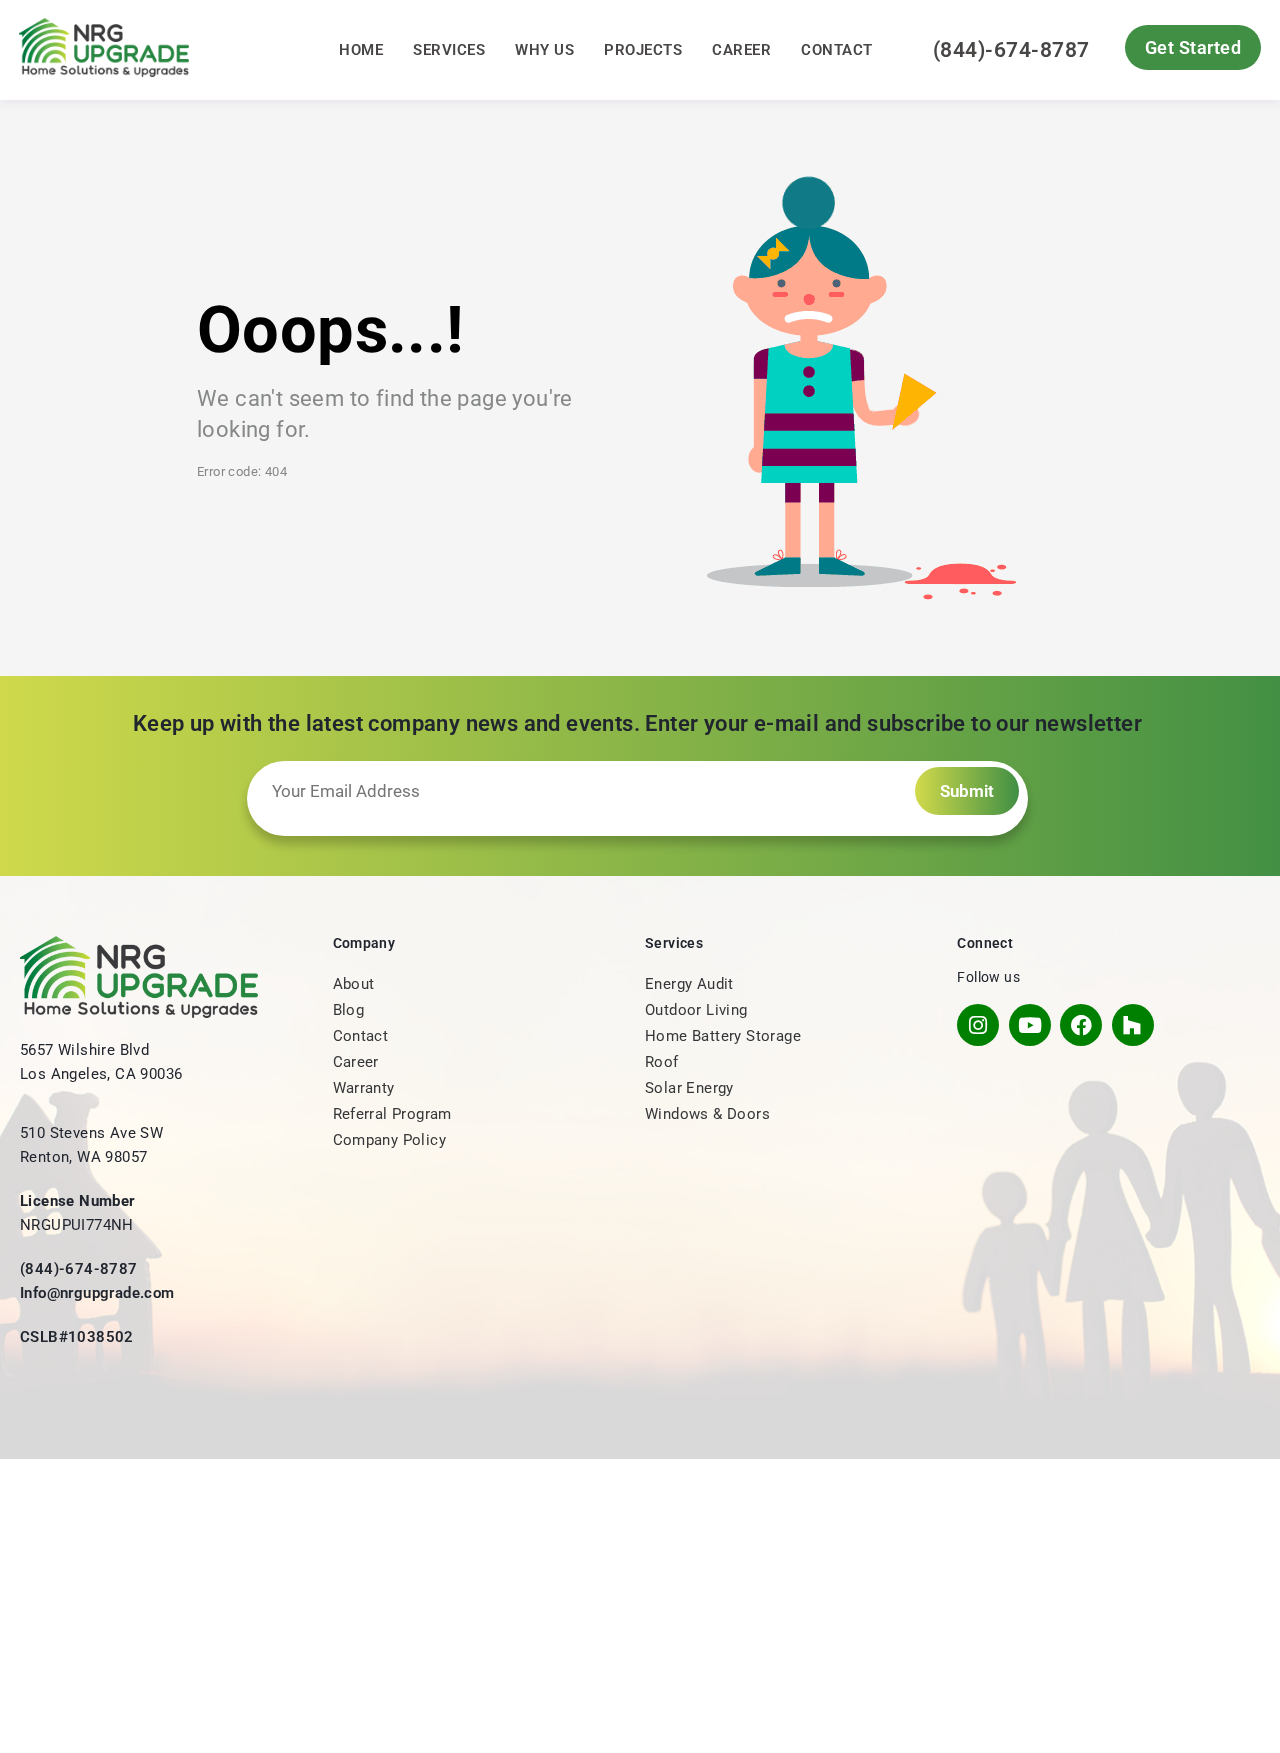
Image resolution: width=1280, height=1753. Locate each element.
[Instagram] (978, 1025)
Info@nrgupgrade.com (97, 1293)
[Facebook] (1081, 1025)
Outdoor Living (696, 1010)
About (354, 984)
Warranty (364, 1088)
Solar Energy (689, 1088)
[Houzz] (1133, 1025)
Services (449, 50)
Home (361, 50)
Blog (349, 1010)
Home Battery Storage (723, 1036)
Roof (662, 1062)
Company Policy (390, 1140)
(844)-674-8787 (1011, 50)
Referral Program (392, 1114)
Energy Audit (689, 984)
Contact (837, 50)
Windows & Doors (707, 1114)
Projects (643, 50)
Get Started (1193, 47)
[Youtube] (1030, 1025)
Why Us (544, 50)
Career (741, 50)
